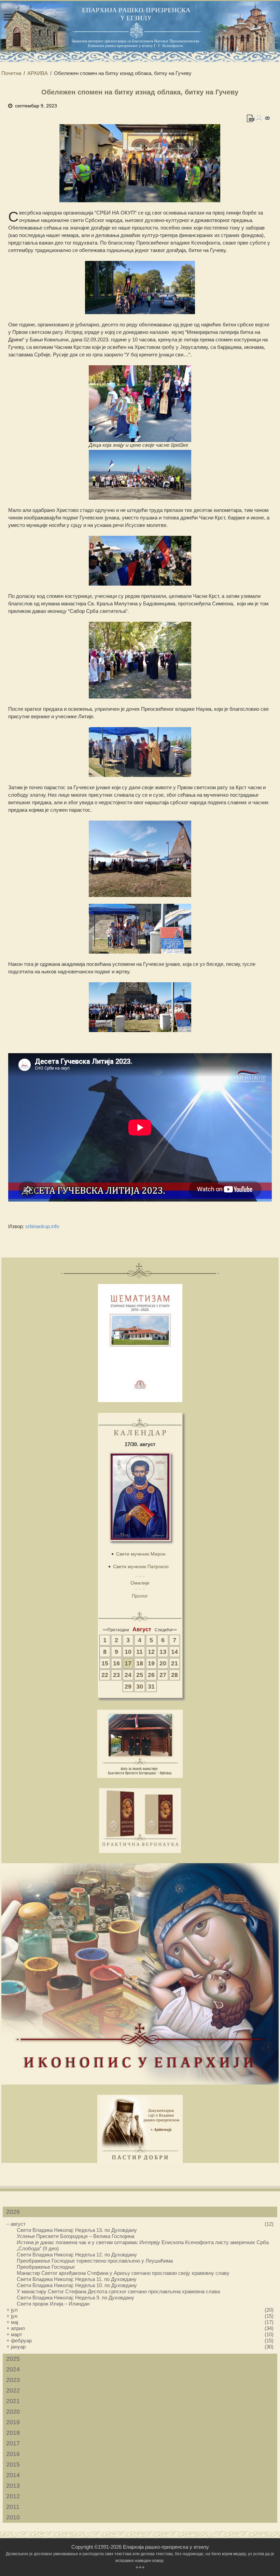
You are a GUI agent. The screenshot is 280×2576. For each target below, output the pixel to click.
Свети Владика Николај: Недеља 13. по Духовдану (77, 2230)
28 (174, 1675)
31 (151, 1687)
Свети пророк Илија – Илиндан (53, 2304)
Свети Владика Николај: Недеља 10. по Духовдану (77, 2285)
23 (116, 1675)
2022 (13, 2390)
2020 (13, 2412)
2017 (13, 2443)
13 (163, 1652)
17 (128, 1663)
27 (163, 1675)
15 (105, 1663)
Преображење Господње (46, 2267)
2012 (13, 2496)
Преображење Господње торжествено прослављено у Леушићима (95, 2261)
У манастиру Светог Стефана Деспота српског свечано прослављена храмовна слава (118, 2291)
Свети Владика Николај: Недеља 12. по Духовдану (77, 2255)
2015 (13, 2464)
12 (151, 1652)
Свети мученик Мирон (141, 1554)
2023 (13, 2380)
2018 (13, 2433)
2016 (13, 2454)
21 (174, 1663)
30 (140, 1687)
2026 (13, 2212)
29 (128, 1687)
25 (140, 1675)
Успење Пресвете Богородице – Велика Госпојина (75, 2236)
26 (151, 1675)
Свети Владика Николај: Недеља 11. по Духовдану (77, 2279)
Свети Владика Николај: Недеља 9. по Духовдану (75, 2298)
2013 (13, 2486)
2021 (13, 2401)
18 (140, 1663)
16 (116, 1663)
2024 (13, 2369)
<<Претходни (116, 1630)
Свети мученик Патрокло (141, 1566)
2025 (13, 2359)
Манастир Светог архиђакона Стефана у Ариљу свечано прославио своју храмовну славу (123, 2273)
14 (174, 1652)
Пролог (140, 1596)
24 (128, 1675)
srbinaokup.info (42, 1226)
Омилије (140, 1583)
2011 (13, 2507)
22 (105, 1675)
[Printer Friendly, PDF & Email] (259, 118)
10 (128, 1652)
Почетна (11, 73)
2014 (13, 2475)
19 (151, 1663)
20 (163, 1663)
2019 (13, 2422)
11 (139, 1652)
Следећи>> (166, 1630)
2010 (13, 2517)
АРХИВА (38, 73)
